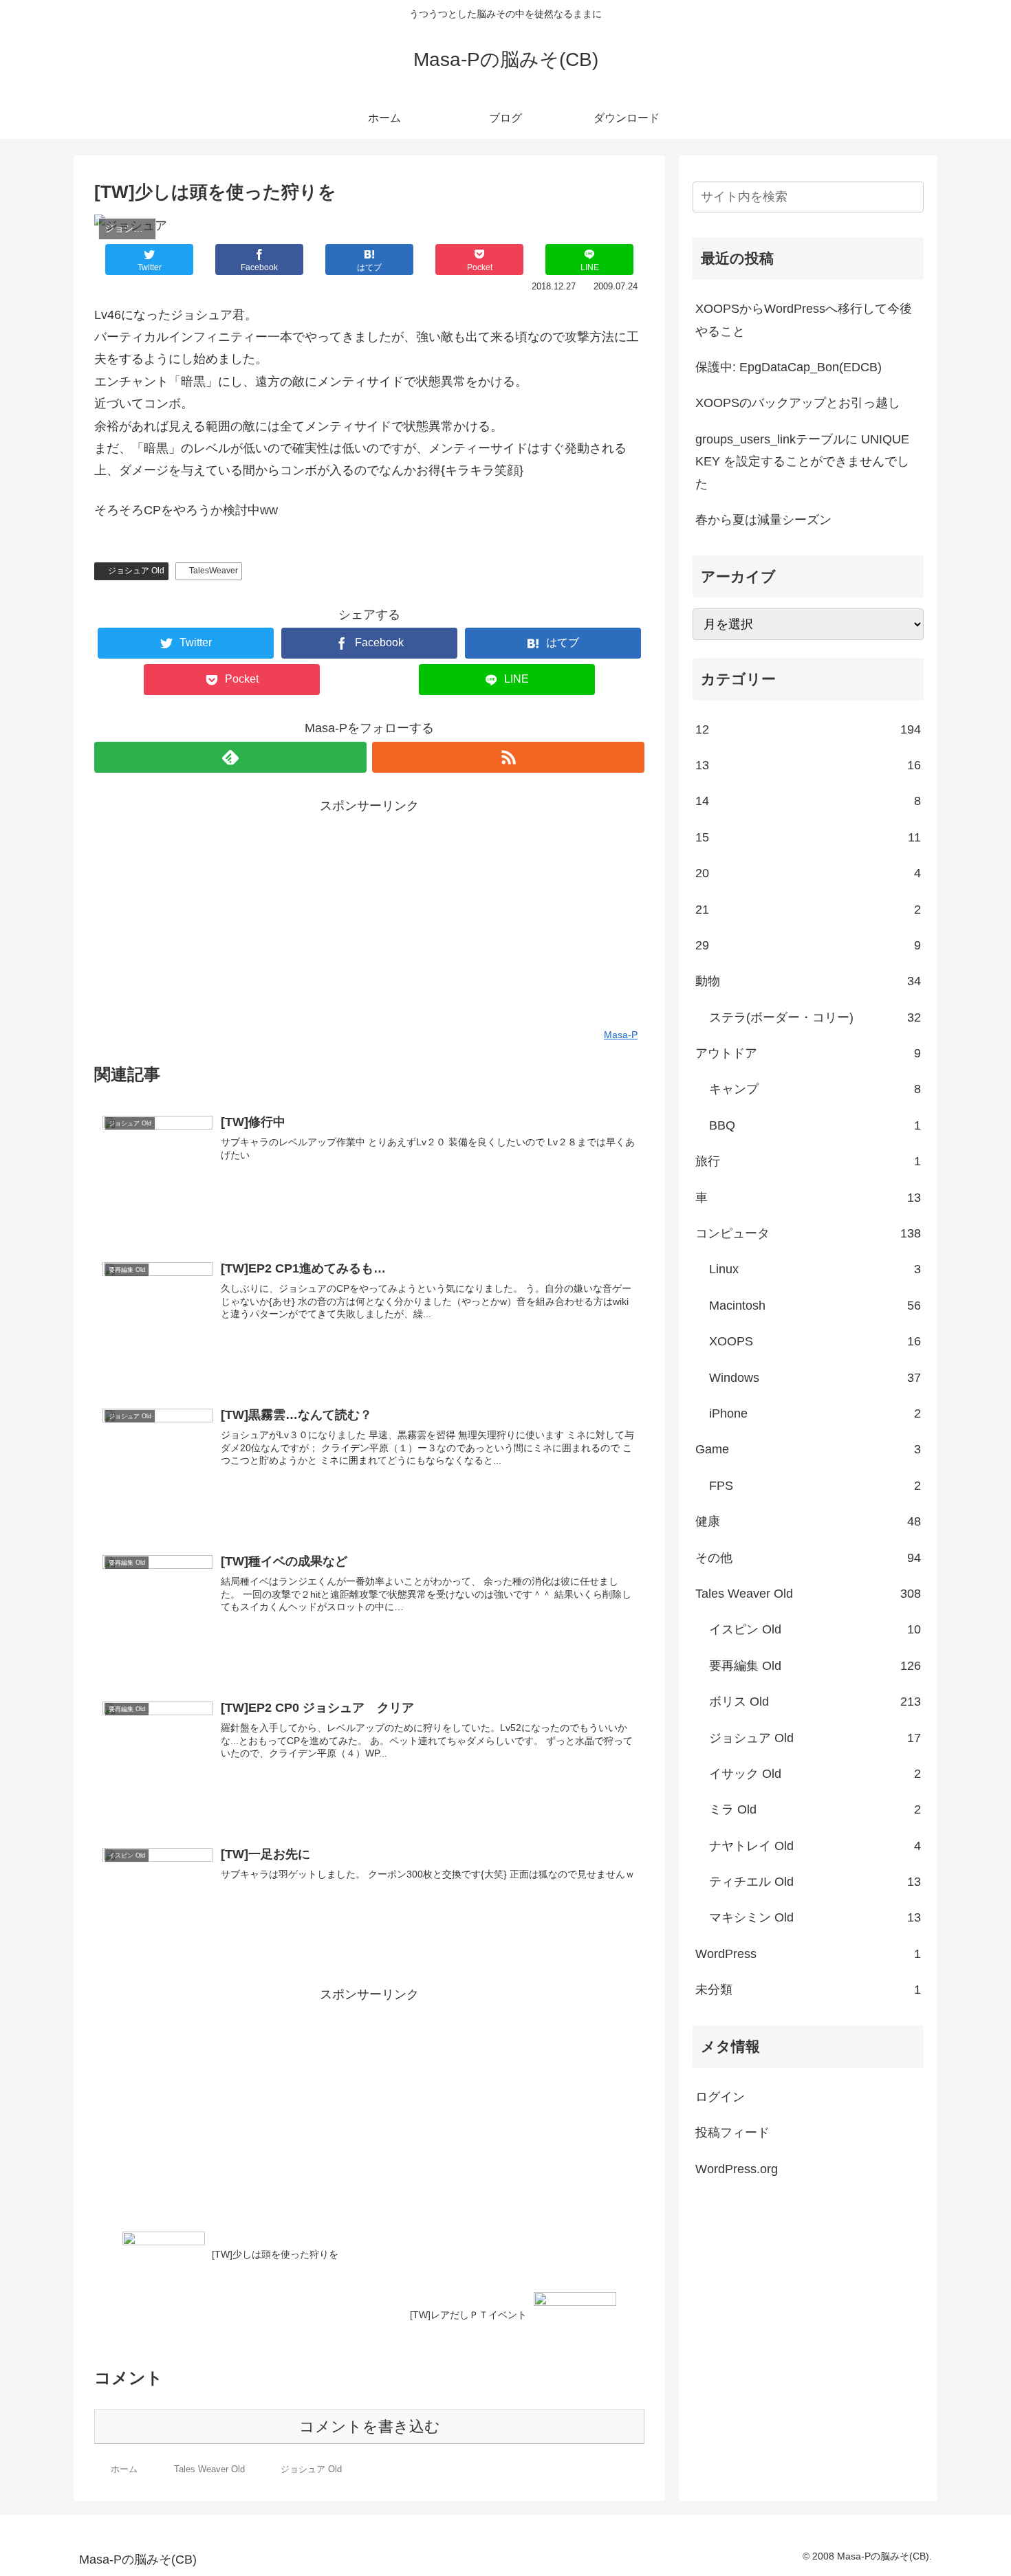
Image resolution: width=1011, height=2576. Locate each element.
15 (808, 837)
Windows (815, 1378)
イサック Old (815, 1774)
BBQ (815, 1125)
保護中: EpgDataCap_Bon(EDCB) (789, 367)
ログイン (720, 2097)
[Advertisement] (369, 913)
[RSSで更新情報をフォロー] (508, 757)
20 (808, 873)
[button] (911, 197)
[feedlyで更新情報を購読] (230, 757)
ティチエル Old (815, 1882)
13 (808, 765)
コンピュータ (808, 1233)
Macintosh (815, 1306)
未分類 (808, 1990)
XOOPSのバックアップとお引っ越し (798, 403)
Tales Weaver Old (808, 1594)
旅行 (808, 1161)
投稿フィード (732, 2133)
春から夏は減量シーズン (763, 520)
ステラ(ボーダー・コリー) (815, 1017)
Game (808, 1449)
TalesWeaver (214, 571)
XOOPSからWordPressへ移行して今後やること (804, 320)
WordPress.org (737, 2169)
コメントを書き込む (370, 2426)
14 (808, 801)
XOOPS (815, 1341)
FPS (815, 1486)
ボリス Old (815, 1702)
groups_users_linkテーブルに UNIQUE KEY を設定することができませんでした (802, 462)
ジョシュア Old (136, 571)
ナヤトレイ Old (815, 1846)
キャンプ (815, 1089)
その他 (808, 1558)
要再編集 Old (815, 1666)
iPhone (815, 1413)
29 (808, 945)
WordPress (808, 1954)
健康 (808, 1521)
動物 (808, 981)
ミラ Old (815, 1809)
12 (808, 729)
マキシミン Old (815, 1917)
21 (808, 910)
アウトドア (808, 1053)
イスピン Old (815, 1629)
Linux (815, 1269)
